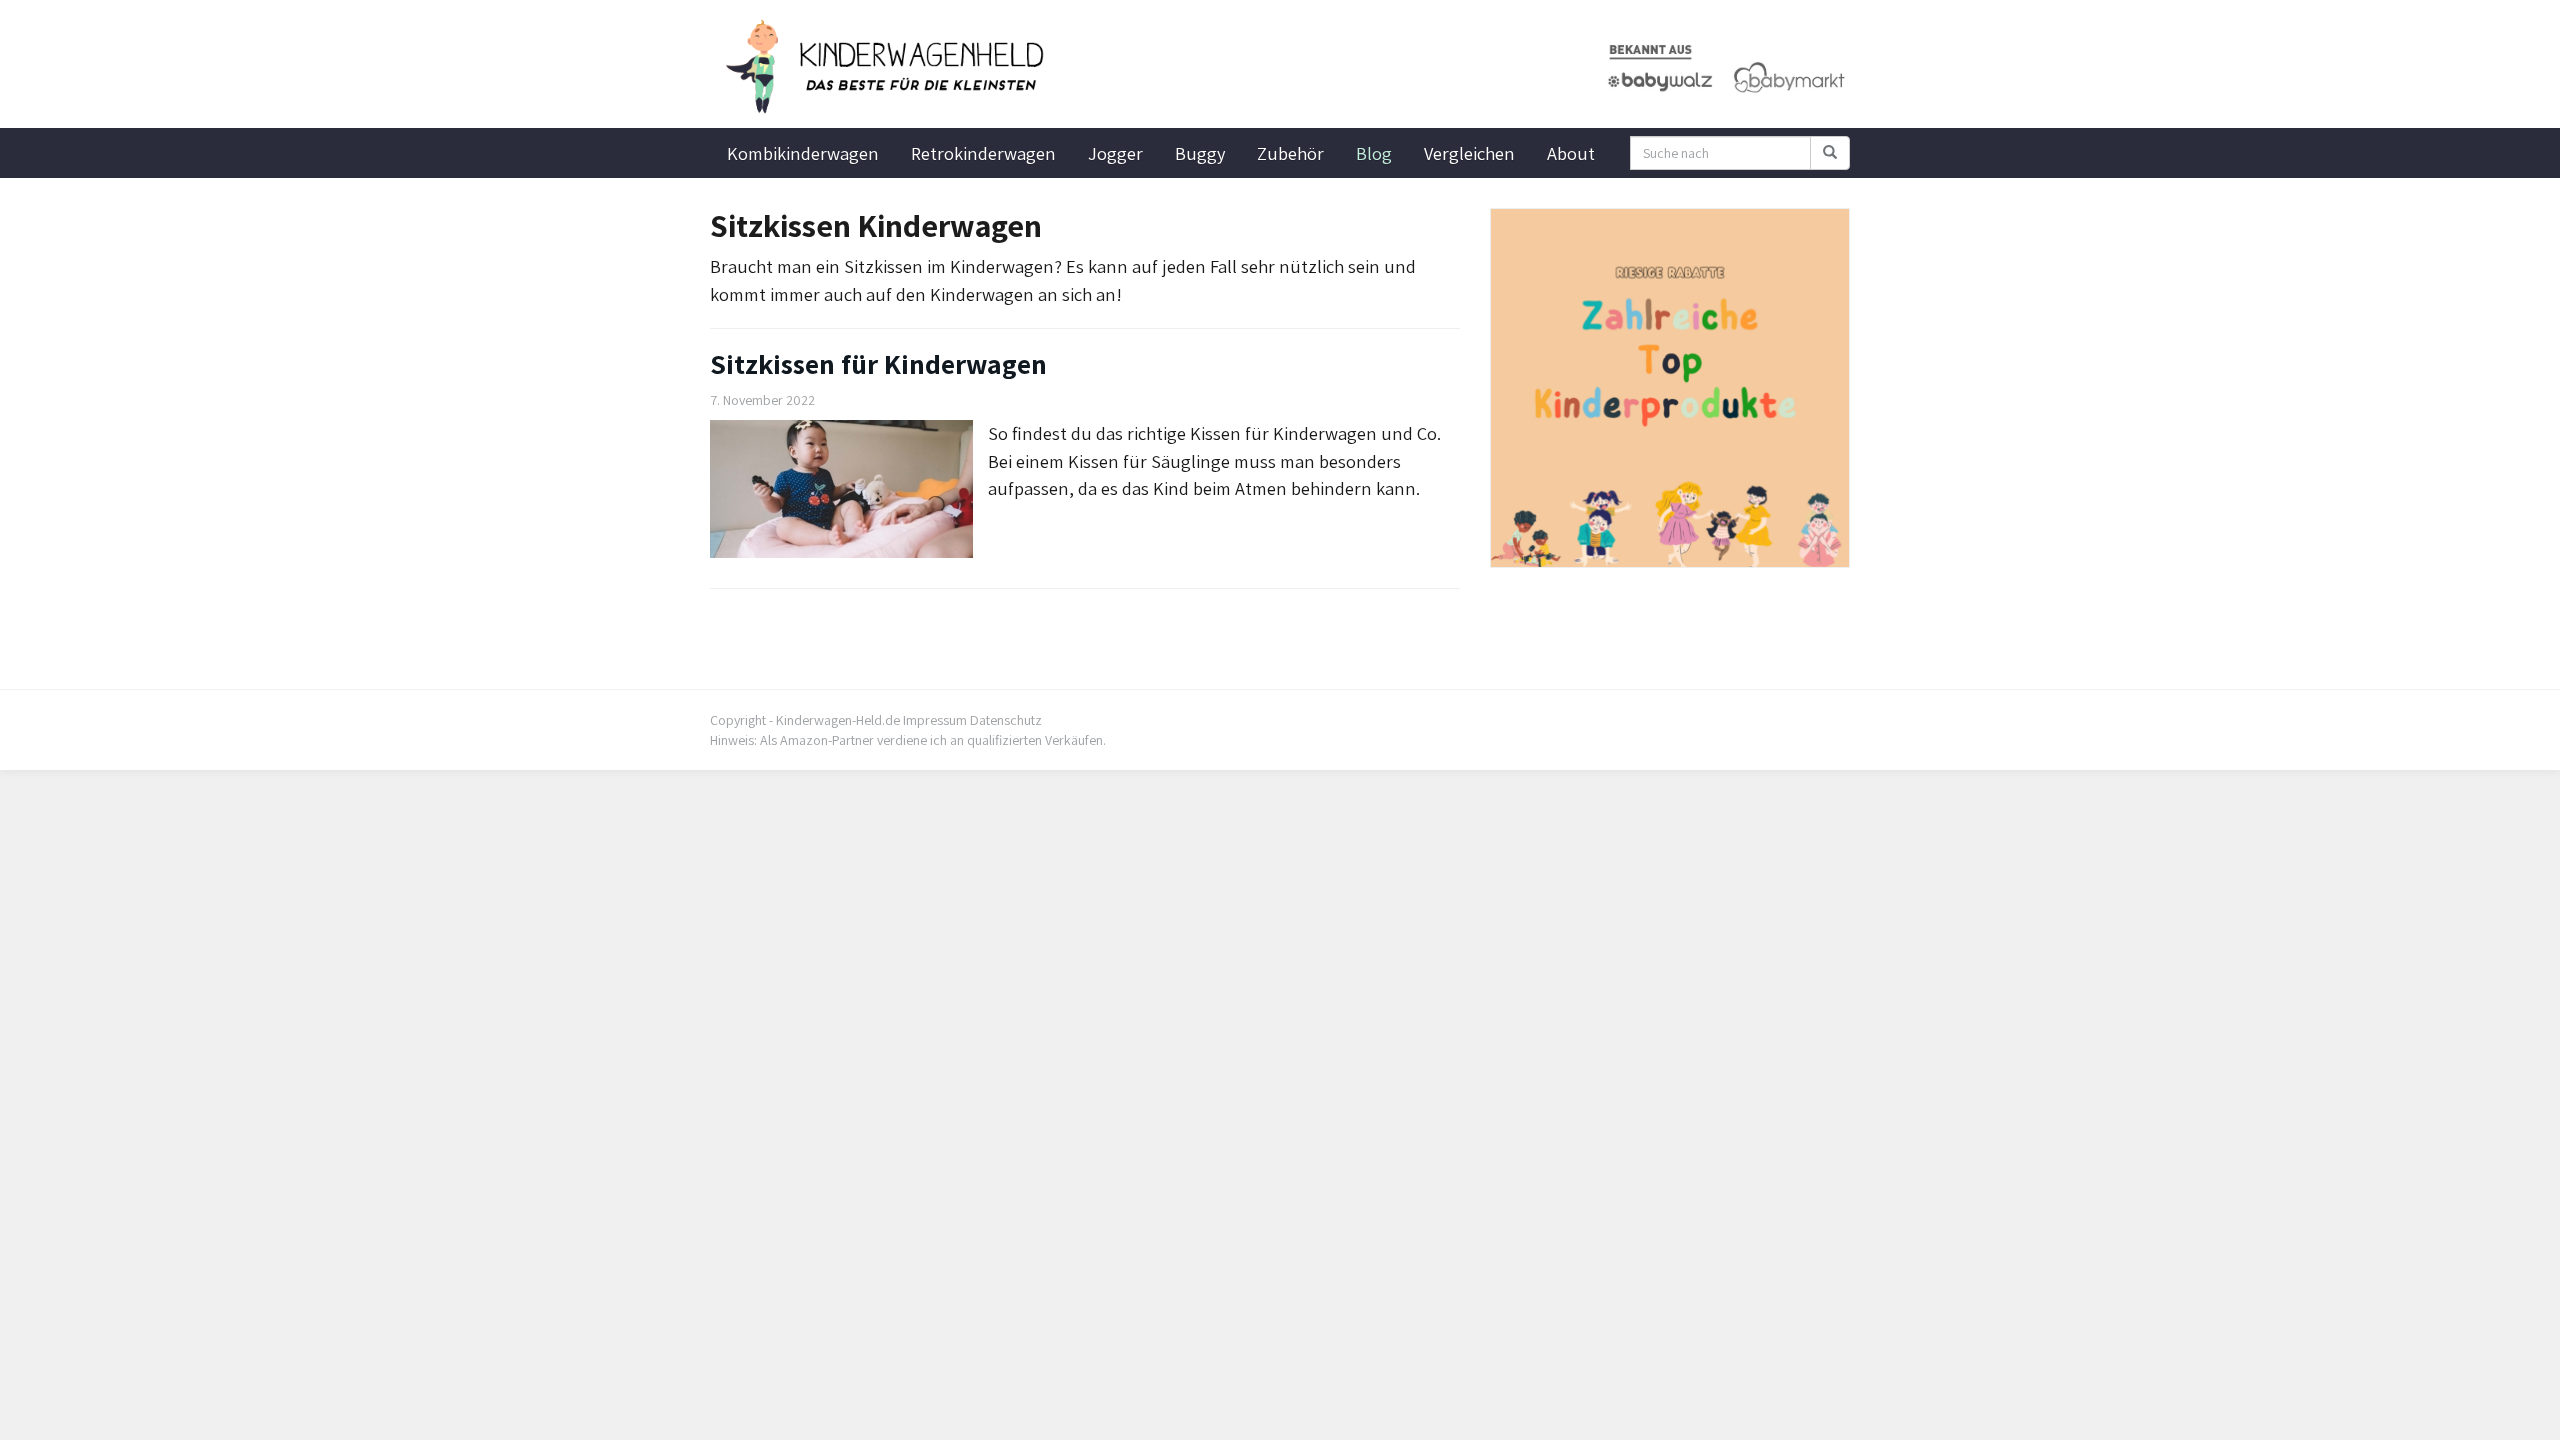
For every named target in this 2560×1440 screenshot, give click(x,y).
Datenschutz (1006, 720)
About (1571, 153)
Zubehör (1290, 153)
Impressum (935, 720)
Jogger (1115, 153)
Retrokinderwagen (983, 153)
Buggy (1200, 153)
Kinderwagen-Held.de (838, 720)
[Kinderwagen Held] (890, 67)
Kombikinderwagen (803, 153)
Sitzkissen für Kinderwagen (878, 363)
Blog (1374, 153)
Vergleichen (1469, 153)
